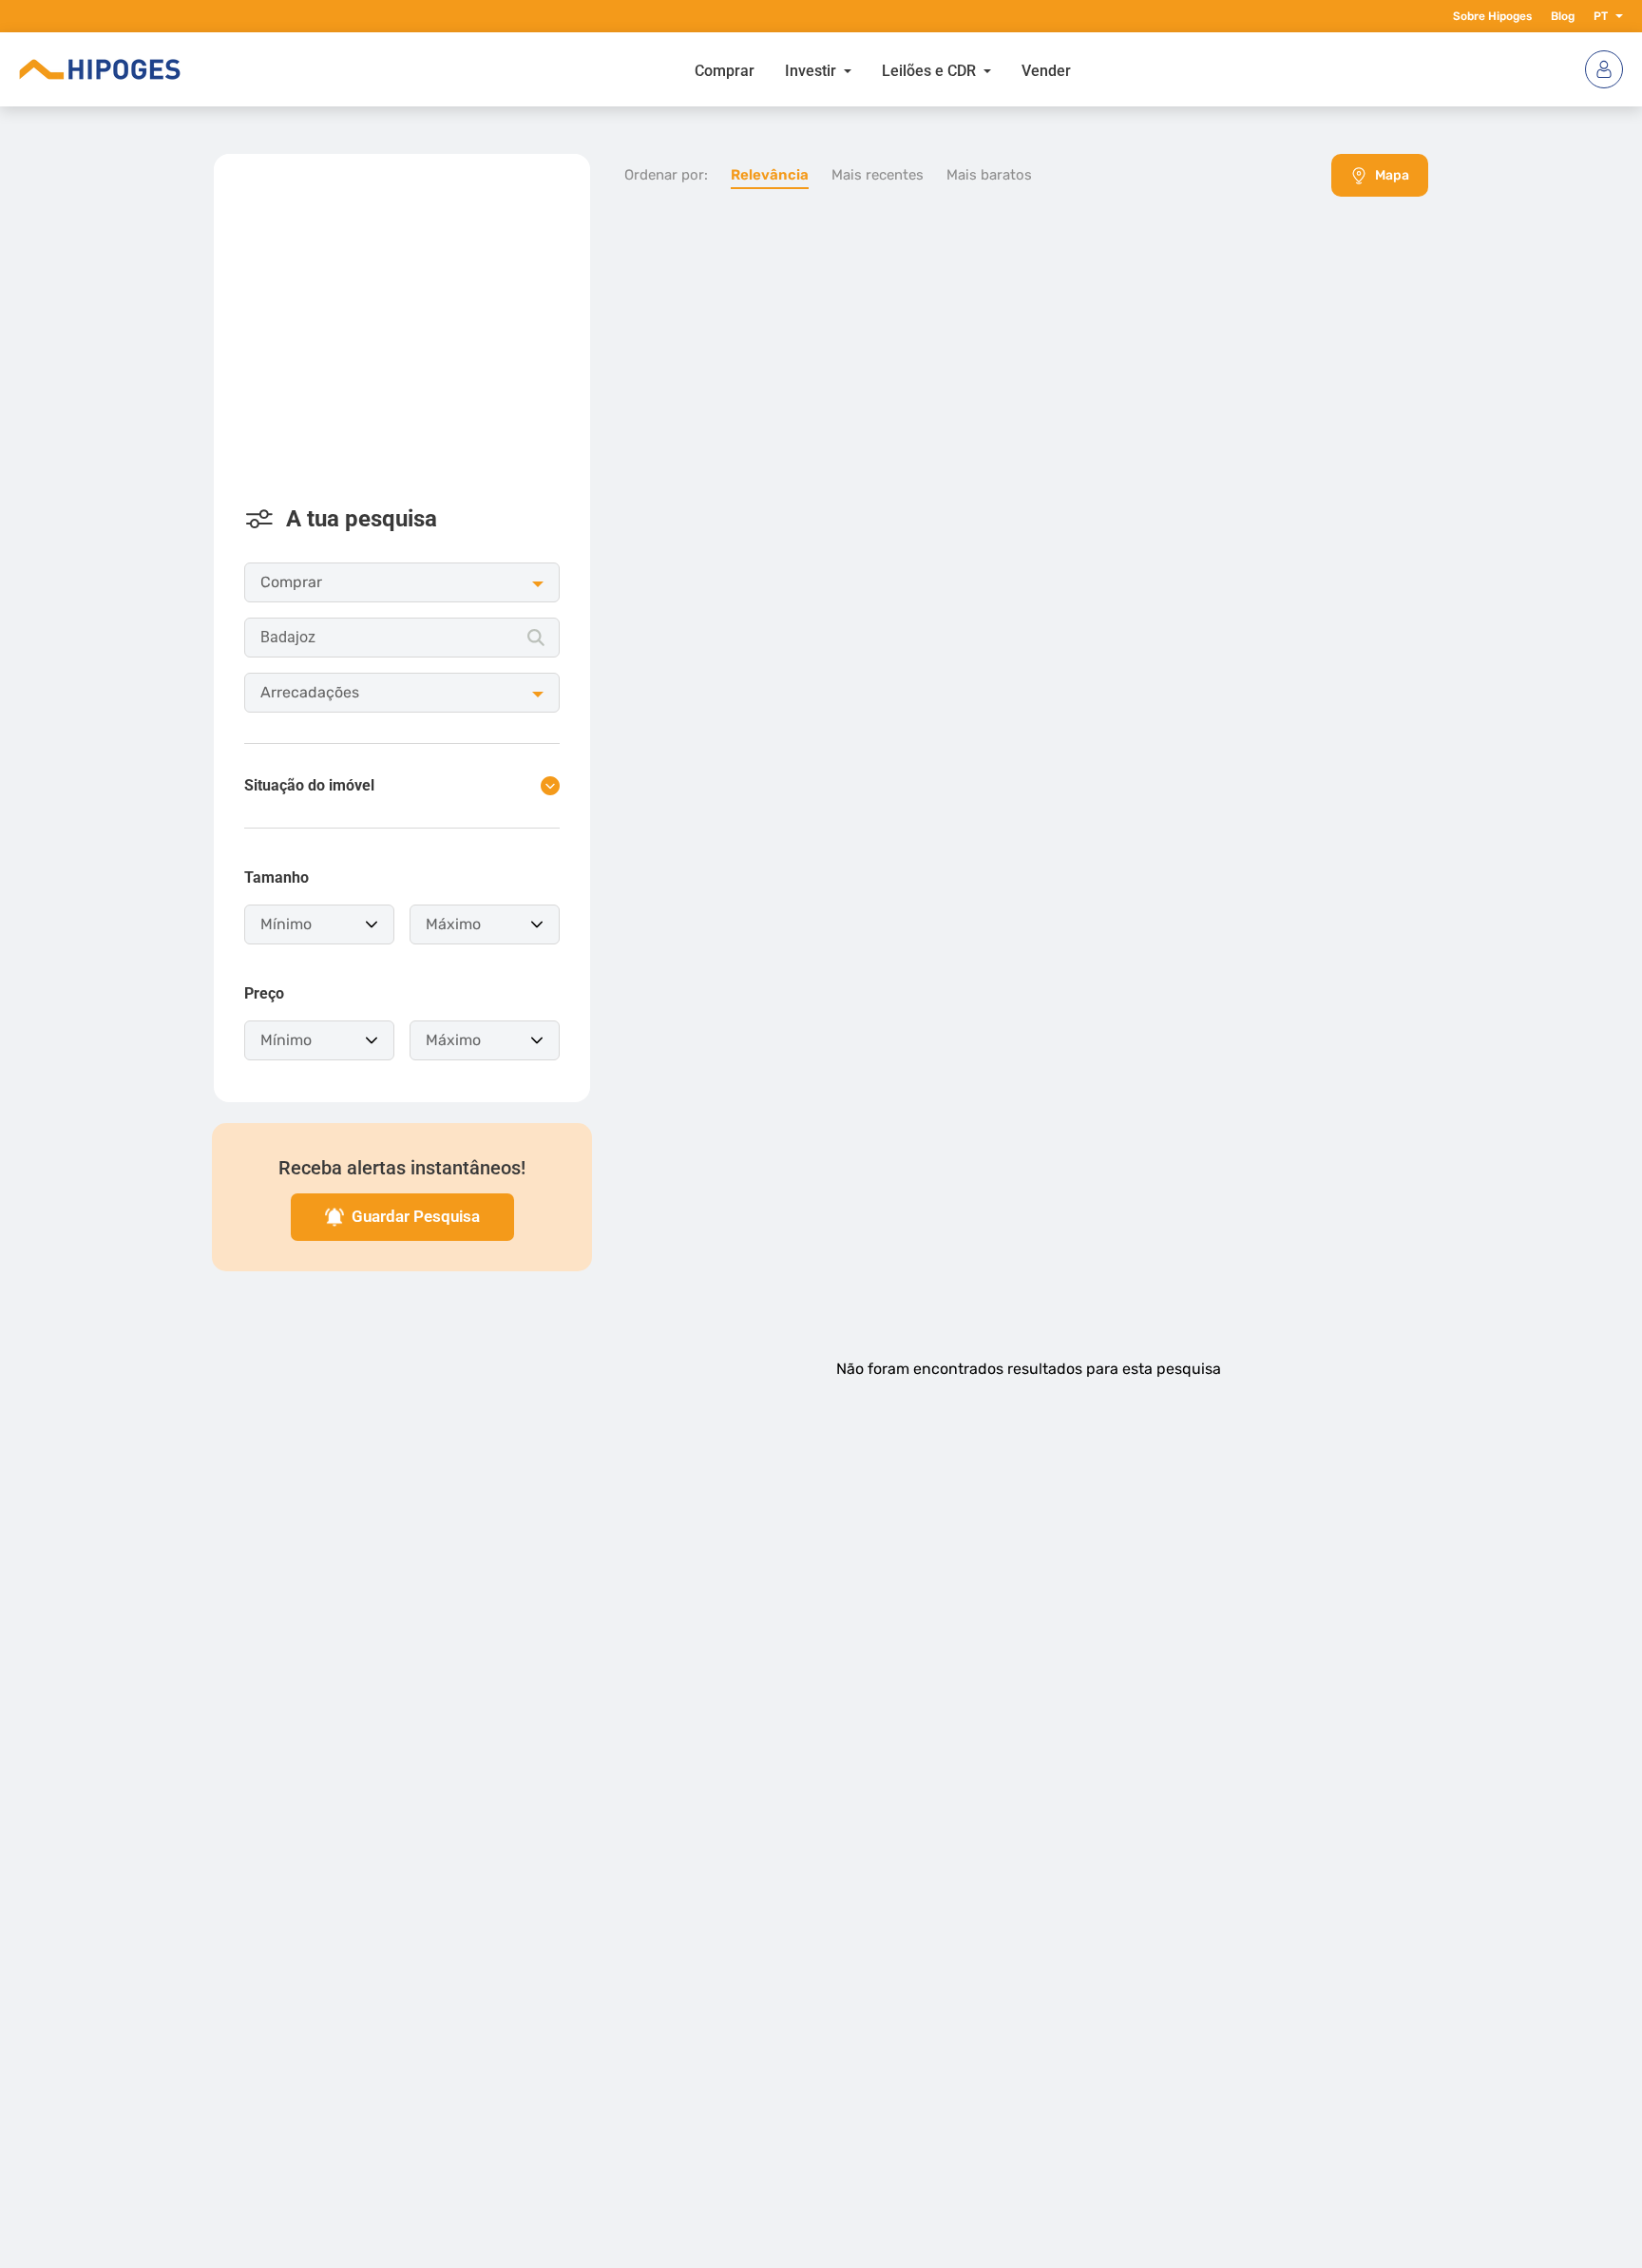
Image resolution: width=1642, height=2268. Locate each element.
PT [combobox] (1601, 16)
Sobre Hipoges (1492, 16)
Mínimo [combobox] (286, 924)
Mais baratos (989, 175)
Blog (1563, 16)
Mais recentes (878, 175)
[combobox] (402, 638)
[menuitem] (725, 69)
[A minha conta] (1604, 69)
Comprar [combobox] (291, 582)
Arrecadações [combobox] (310, 692)
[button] (1615, 16)
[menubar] (883, 69)
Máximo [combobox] (453, 924)
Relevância (770, 175)
